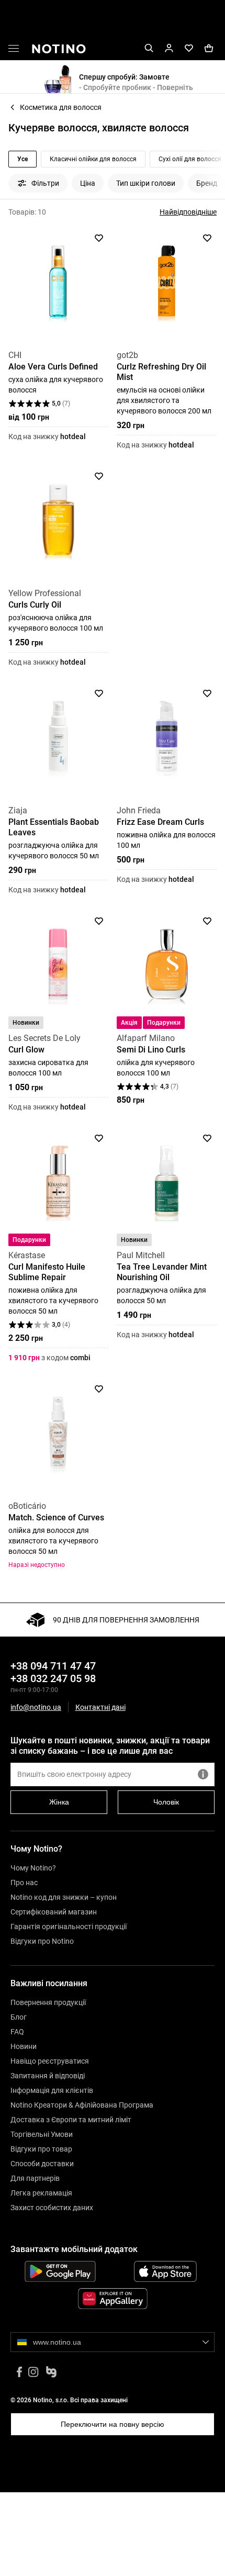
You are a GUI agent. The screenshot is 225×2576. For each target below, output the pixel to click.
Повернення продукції (48, 2002)
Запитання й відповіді (48, 2076)
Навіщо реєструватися (50, 2061)
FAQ (17, 2032)
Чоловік (166, 1802)
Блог (19, 2017)
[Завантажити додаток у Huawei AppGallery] (113, 2299)
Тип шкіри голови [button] (146, 183)
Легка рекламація (41, 2193)
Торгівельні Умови (42, 2134)
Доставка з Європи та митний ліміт (71, 2120)
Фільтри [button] (45, 183)
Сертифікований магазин (54, 1912)
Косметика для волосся (61, 107)
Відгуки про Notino (42, 1941)
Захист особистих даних (52, 2208)
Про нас (24, 1883)
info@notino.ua (36, 1707)
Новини (24, 2046)
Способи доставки (42, 2164)
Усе (22, 159)
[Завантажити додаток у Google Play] (60, 2271)
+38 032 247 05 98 (53, 1678)
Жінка (59, 1802)
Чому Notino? (33, 1868)
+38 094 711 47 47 (53, 1666)
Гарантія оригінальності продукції (69, 1927)
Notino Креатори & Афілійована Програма (82, 2105)
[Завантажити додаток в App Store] (165, 2271)
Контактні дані (100, 1707)
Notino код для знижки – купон (64, 1897)
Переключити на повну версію (113, 2424)
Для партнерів (35, 2178)
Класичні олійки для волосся (93, 159)
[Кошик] (209, 48)
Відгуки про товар (41, 2149)
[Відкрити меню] (14, 50)
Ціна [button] (88, 183)
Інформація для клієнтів (52, 2090)
